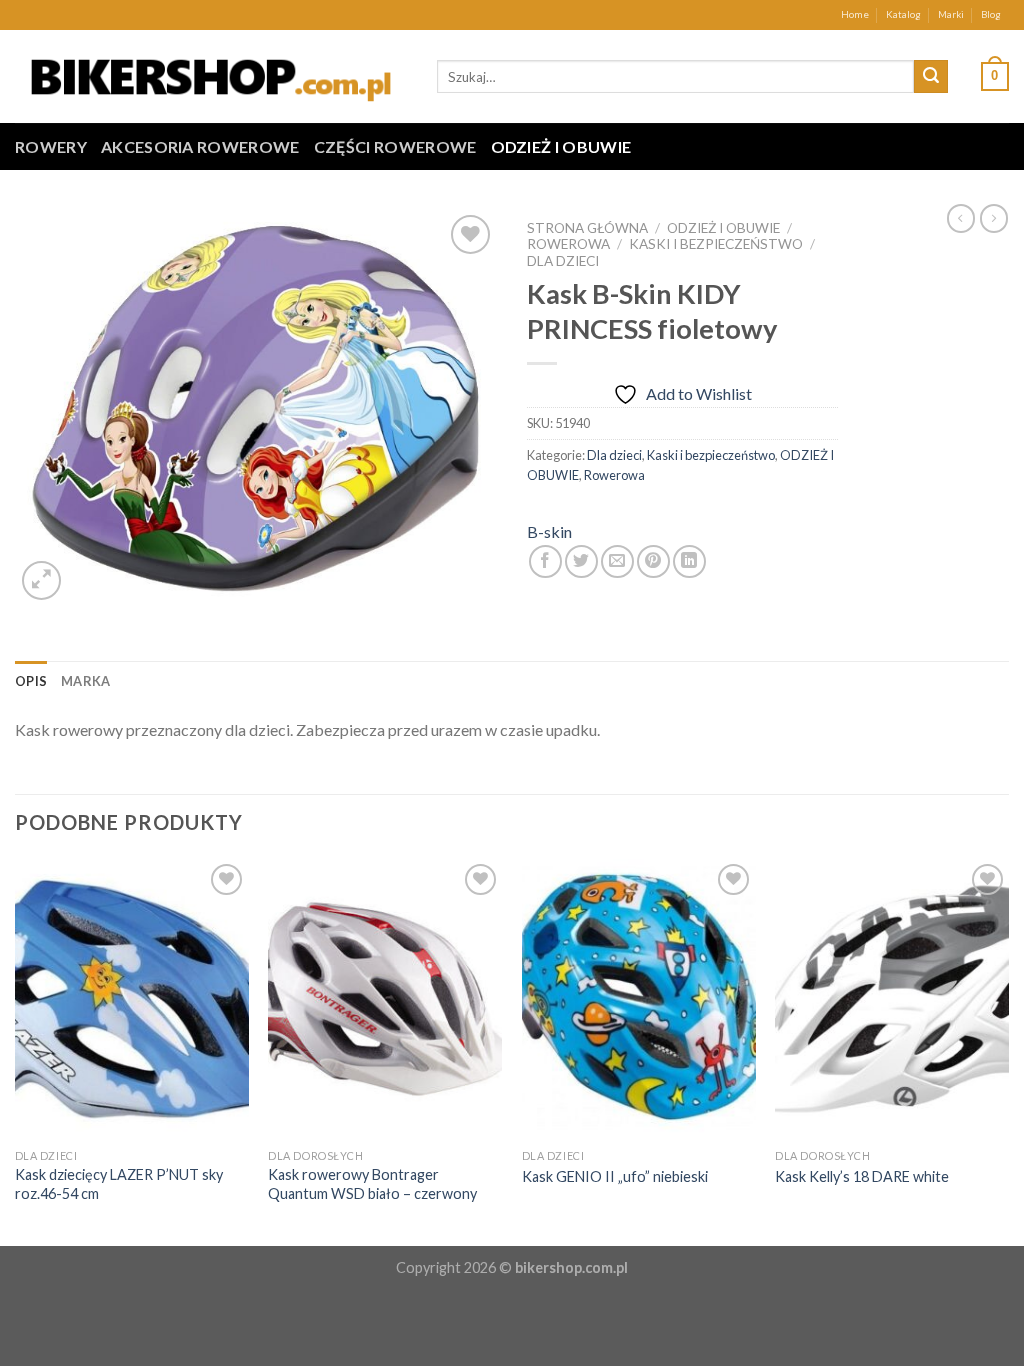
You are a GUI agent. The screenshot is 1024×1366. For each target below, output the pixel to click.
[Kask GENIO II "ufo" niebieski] (639, 999)
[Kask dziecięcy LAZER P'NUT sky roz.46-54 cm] (132, 999)
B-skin (549, 531)
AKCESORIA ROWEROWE (200, 146)
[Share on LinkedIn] (689, 561)
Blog (991, 14)
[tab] (31, 681)
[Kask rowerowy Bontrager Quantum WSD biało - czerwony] (385, 999)
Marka (85, 681)
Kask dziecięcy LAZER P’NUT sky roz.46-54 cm (119, 1184)
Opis (31, 681)
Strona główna (587, 228)
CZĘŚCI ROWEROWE (395, 146)
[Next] (1008, 1050)
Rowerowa (568, 244)
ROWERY (51, 146)
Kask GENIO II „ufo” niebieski (615, 1176)
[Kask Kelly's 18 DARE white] (892, 999)
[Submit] (931, 77)
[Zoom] (41, 580)
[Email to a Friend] (617, 561)
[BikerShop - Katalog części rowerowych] (211, 76)
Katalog (903, 14)
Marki (951, 14)
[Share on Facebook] (545, 561)
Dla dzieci (563, 261)
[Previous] (16, 1050)
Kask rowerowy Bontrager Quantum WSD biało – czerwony (372, 1184)
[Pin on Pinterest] (653, 561)
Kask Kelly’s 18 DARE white (862, 1176)
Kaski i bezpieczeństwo (716, 244)
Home (855, 14)
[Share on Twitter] (581, 561)
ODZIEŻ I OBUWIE (561, 146)
